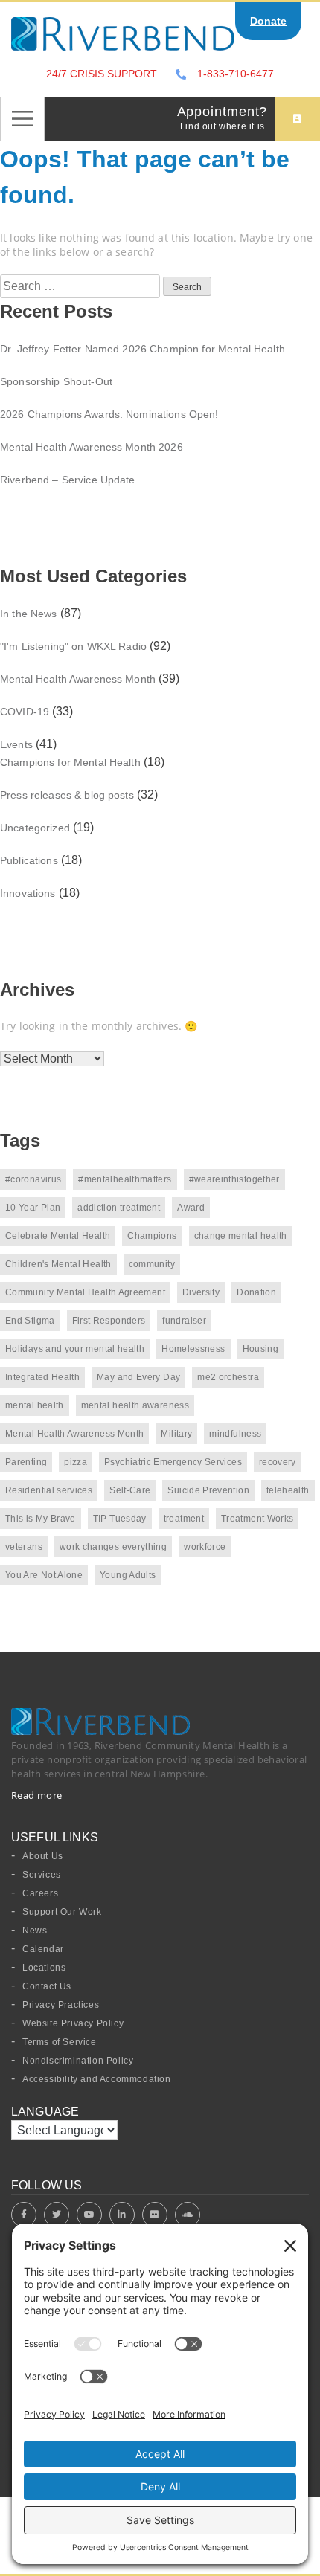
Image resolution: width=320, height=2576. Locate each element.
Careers (40, 1893)
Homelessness (193, 1349)
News (35, 1931)
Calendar (43, 1949)
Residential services (49, 1490)
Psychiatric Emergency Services (173, 1462)
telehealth (288, 1490)
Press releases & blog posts (67, 795)
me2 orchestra (228, 1377)
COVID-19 (25, 712)
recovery (278, 1462)
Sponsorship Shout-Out (56, 381)
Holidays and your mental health (75, 1349)
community (152, 1264)
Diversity (201, 1292)
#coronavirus (33, 1179)
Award (191, 1208)
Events (16, 744)
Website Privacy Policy (73, 2023)
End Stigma (30, 1321)
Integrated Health (42, 1377)
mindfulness (235, 1434)
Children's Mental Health (58, 1264)
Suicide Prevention (208, 1490)
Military (176, 1434)
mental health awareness (135, 1405)
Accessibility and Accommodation (97, 2079)
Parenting (26, 1462)
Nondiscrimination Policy (78, 2061)
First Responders (109, 1321)
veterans (24, 1547)
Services (42, 1875)
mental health (35, 1405)
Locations (44, 1968)
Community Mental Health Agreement (85, 1292)
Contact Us (47, 1986)
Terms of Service (60, 2042)
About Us (43, 1856)
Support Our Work (62, 1912)
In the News (29, 614)
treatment (184, 1519)
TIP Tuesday (120, 1519)
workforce (205, 1547)
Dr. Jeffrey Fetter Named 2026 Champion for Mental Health (143, 349)
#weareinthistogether (234, 1179)
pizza (76, 1462)
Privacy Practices (61, 2005)
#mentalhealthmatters (125, 1179)
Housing (261, 1349)
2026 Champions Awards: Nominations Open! (109, 414)
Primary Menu (22, 119)
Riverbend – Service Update (68, 480)
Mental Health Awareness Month (78, 679)
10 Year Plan (33, 1208)
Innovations (28, 893)
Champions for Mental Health (70, 762)
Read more (37, 1795)
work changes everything (113, 1547)
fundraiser (184, 1321)
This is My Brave (41, 1519)
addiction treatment (119, 1208)
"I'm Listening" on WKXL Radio (73, 646)
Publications (29, 860)
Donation (256, 1292)
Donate (268, 21)
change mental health (241, 1236)
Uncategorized (35, 828)
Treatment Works (257, 1519)
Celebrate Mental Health (58, 1236)
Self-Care (130, 1490)
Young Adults (128, 1575)
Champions (152, 1236)
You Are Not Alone (44, 1575)
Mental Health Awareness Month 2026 (92, 447)
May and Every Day (138, 1377)
